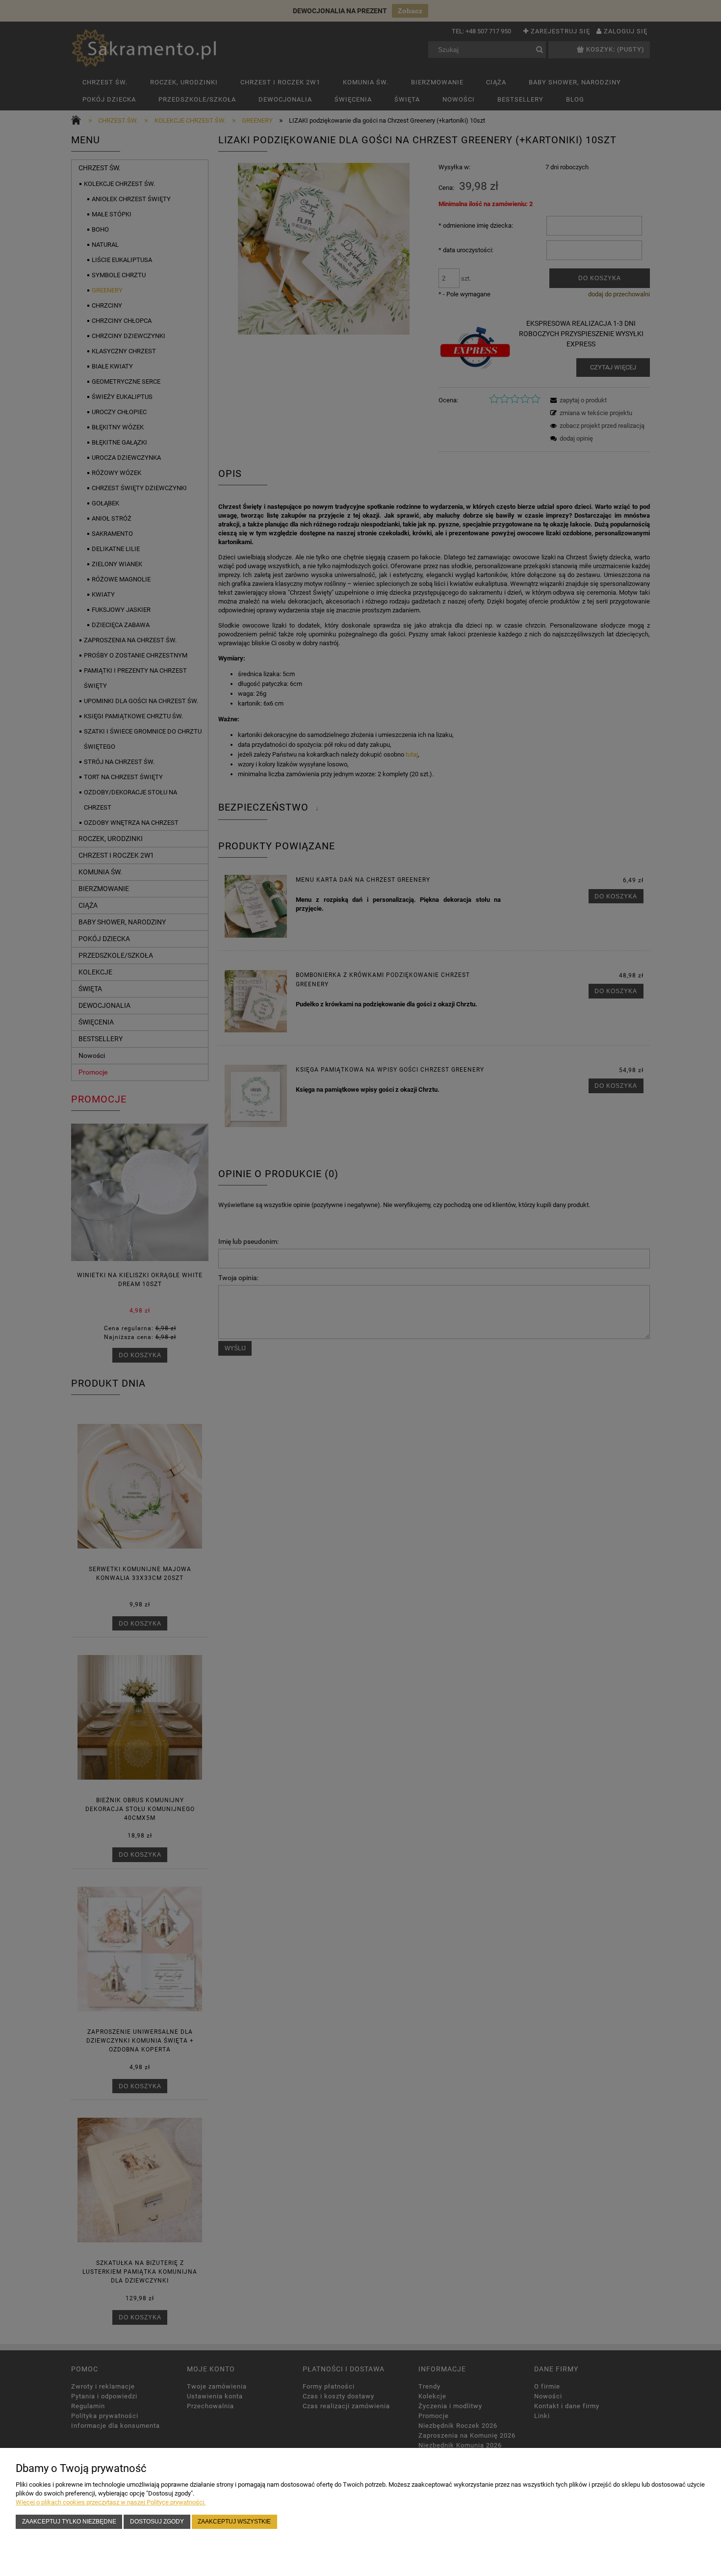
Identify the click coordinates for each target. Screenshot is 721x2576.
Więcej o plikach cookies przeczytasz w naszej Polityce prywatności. (111, 2502)
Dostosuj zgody (157, 2521)
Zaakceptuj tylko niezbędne (69, 2521)
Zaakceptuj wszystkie (234, 2521)
